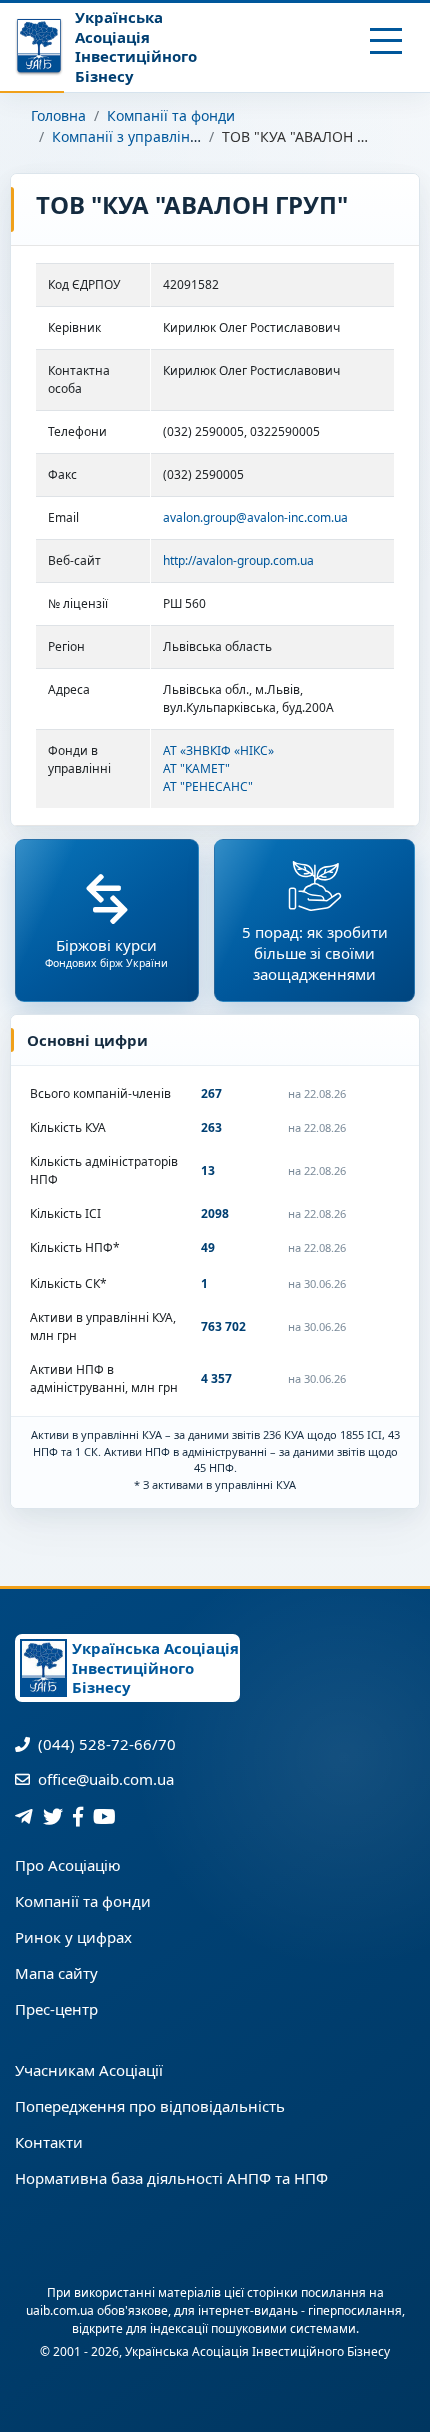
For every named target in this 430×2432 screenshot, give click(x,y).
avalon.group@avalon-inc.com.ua (255, 517)
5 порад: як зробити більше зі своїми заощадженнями (315, 953)
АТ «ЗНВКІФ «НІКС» (218, 750)
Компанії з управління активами (164, 136)
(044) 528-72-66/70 (105, 1744)
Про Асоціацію (68, 1865)
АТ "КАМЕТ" (196, 768)
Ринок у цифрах (73, 1937)
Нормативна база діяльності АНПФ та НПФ (171, 2178)
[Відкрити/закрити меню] (386, 41)
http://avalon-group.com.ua (238, 560)
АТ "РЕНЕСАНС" (208, 786)
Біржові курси (106, 952)
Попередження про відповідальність (150, 2106)
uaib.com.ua (60, 2310)
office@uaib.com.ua (104, 1779)
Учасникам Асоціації (89, 2070)
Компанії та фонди (171, 115)
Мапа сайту (56, 1973)
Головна (58, 115)
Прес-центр (56, 2009)
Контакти (49, 2142)
